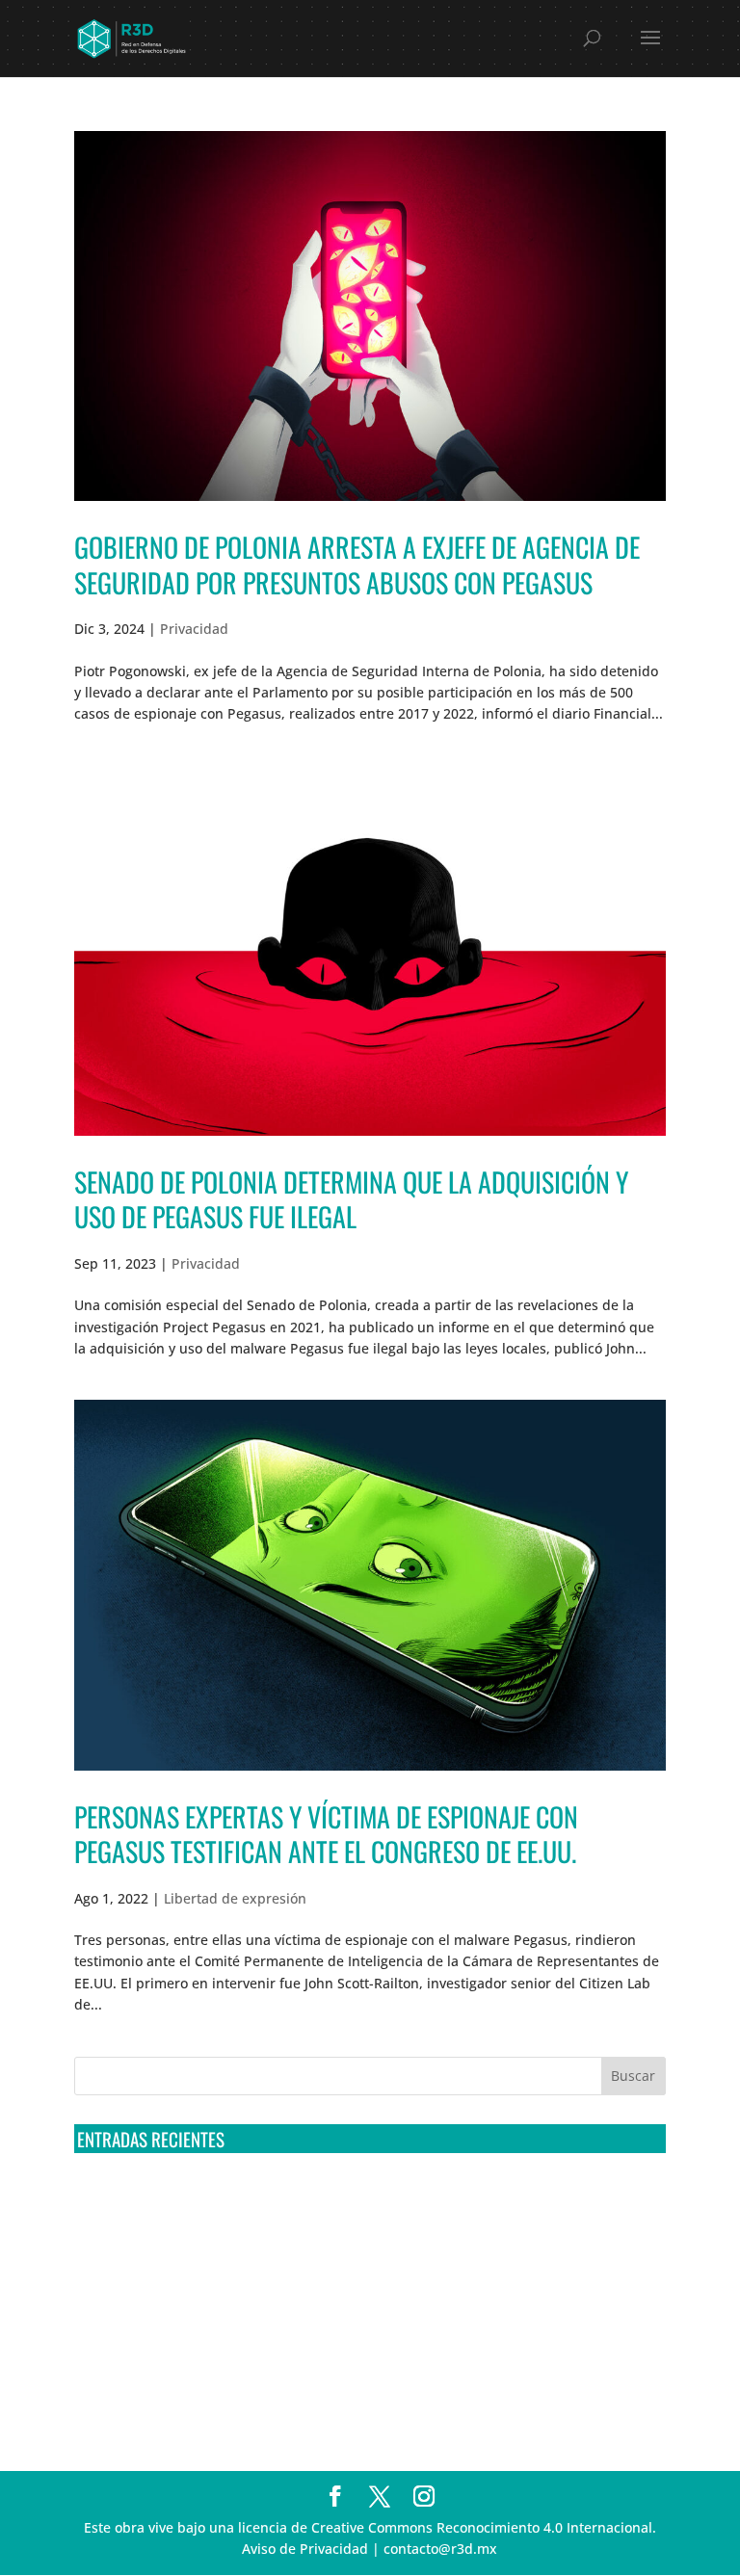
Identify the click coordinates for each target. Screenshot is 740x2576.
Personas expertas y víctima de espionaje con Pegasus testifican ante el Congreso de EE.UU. (326, 1834)
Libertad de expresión (235, 1898)
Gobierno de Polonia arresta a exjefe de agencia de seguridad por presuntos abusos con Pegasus (357, 564)
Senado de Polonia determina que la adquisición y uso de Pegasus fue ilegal (351, 1199)
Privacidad (194, 629)
